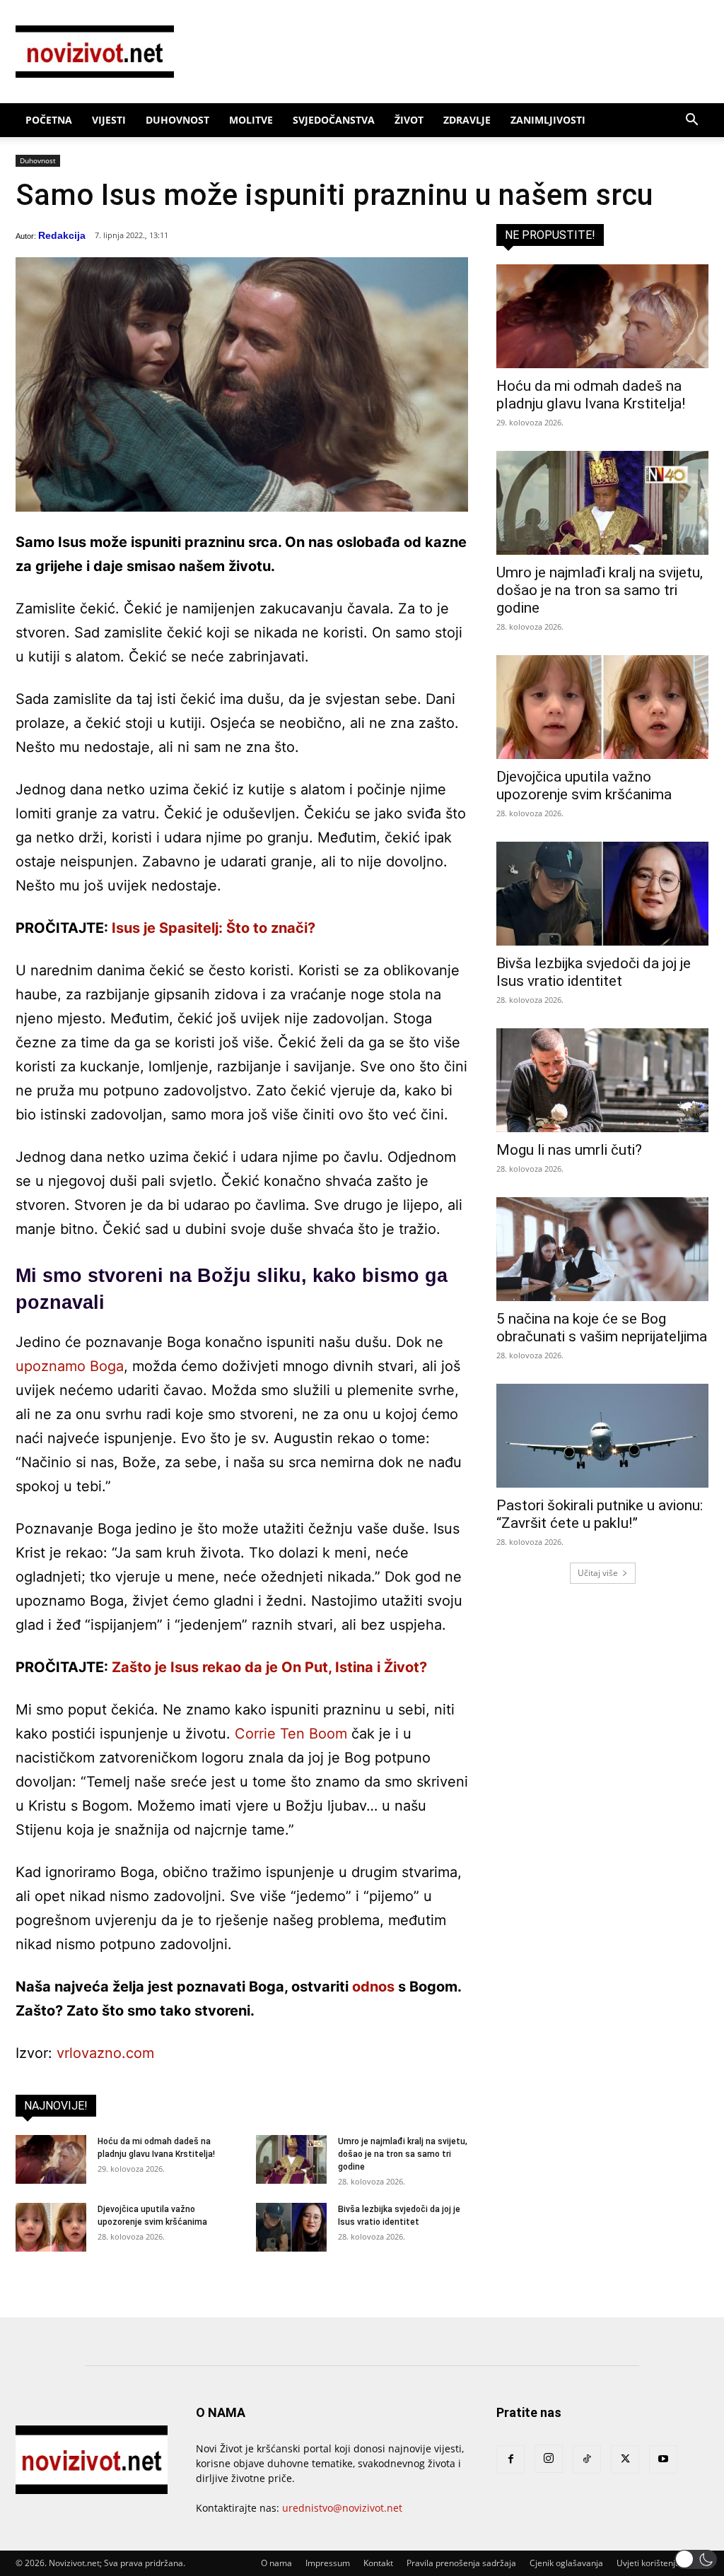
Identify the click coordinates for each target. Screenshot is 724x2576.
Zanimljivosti (548, 120)
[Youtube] (663, 2459)
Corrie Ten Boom (291, 1734)
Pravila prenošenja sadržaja (461, 2563)
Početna (49, 120)
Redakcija (62, 235)
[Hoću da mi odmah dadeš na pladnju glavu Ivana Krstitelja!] (51, 2159)
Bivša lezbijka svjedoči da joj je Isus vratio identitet (594, 972)
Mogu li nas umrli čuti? (569, 1150)
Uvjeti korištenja (648, 2563)
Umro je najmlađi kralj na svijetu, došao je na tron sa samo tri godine (403, 2154)
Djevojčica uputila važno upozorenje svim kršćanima (584, 786)
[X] (625, 2459)
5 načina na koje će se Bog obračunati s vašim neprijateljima (602, 1328)
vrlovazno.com (105, 2053)
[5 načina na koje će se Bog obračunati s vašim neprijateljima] (602, 1249)
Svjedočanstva (334, 120)
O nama (276, 2563)
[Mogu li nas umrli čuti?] (602, 1080)
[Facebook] (510, 2459)
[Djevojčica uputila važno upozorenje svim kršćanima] (51, 2227)
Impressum (328, 2563)
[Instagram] (549, 2459)
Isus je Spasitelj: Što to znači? (214, 928)
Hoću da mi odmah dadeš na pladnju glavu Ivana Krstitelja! (591, 395)
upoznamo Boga (70, 1366)
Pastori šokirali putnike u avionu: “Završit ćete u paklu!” (600, 1514)
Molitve (251, 120)
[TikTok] (587, 2459)
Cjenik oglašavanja (566, 2563)
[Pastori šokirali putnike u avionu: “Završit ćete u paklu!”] (602, 1436)
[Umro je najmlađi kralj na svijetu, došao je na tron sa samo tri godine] (291, 2159)
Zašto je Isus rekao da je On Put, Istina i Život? (269, 1667)
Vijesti (109, 120)
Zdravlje (467, 120)
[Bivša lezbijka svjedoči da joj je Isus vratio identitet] (291, 2227)
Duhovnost (177, 120)
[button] (691, 121)
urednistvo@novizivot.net (342, 2508)
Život (409, 120)
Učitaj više (598, 1573)
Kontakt (378, 2563)
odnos (373, 1987)
